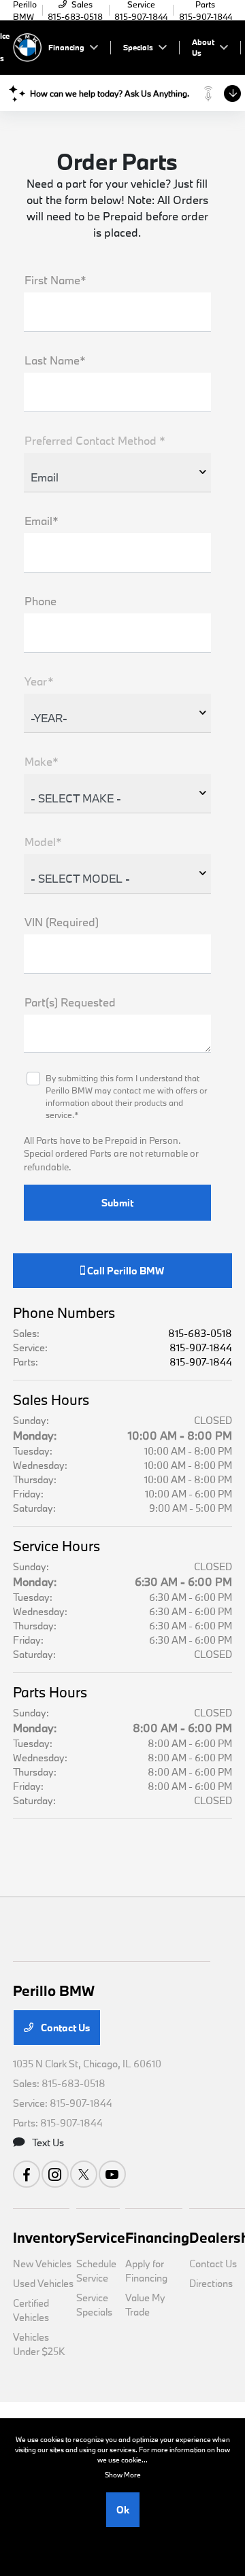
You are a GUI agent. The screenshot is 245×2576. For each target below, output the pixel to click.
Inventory (45, 2237)
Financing (157, 2237)
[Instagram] (55, 2174)
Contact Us (64, 2028)
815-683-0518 (200, 1333)
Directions (211, 2283)
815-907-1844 (201, 1348)
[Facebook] (27, 2174)
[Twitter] (84, 2174)
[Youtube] (112, 2174)
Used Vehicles (43, 2283)
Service (101, 2237)
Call (125, 1271)
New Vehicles (42, 2264)
